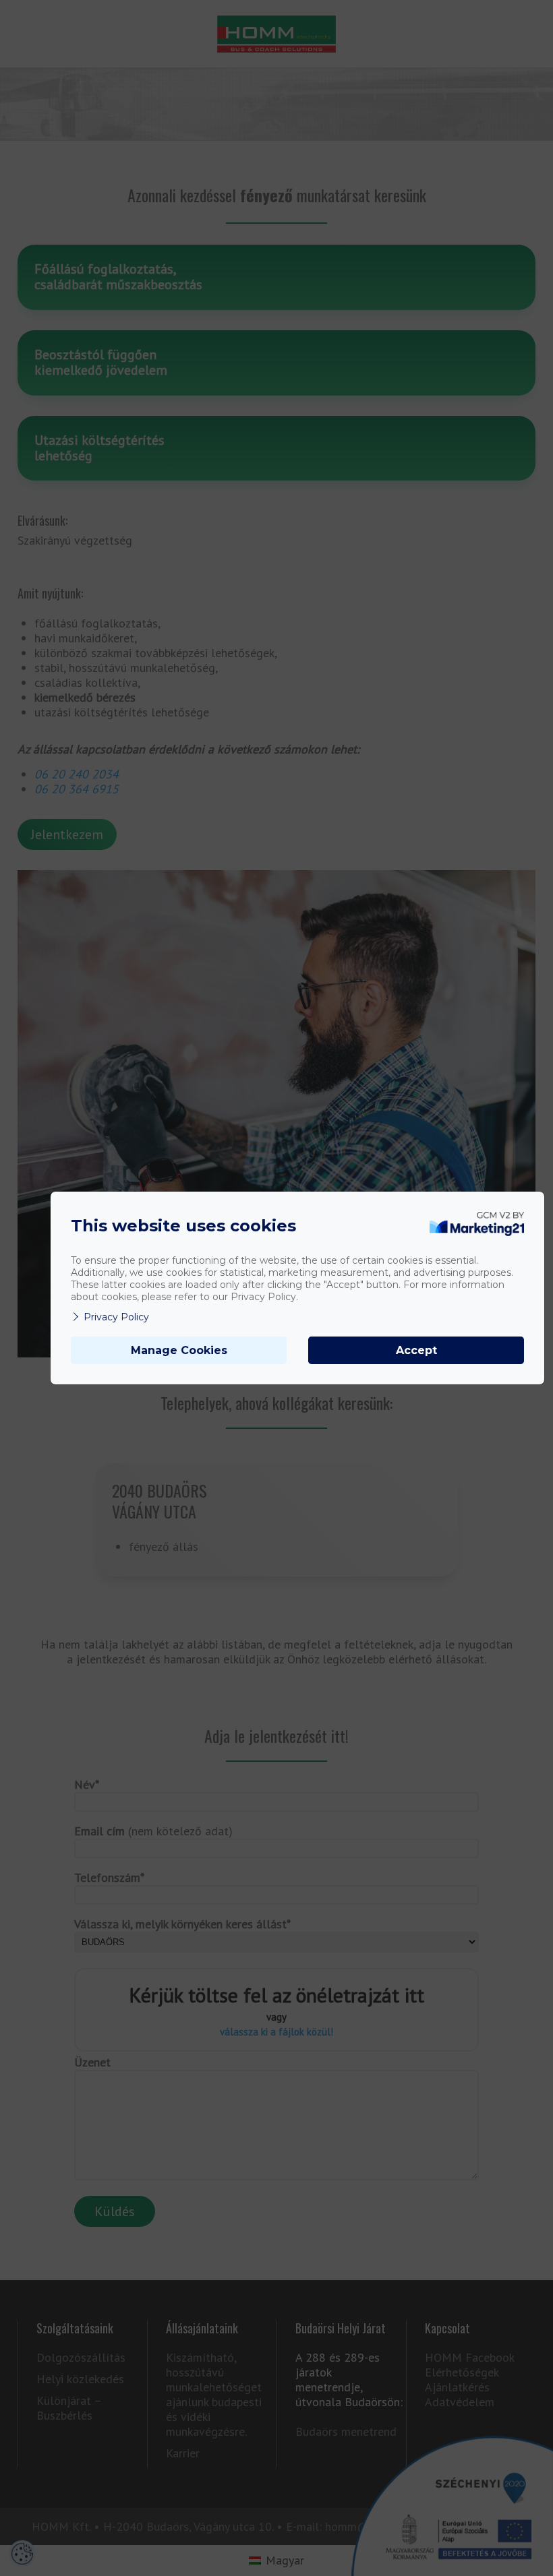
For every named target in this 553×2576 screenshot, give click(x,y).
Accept (416, 1350)
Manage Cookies (179, 1350)
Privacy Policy (116, 1317)
